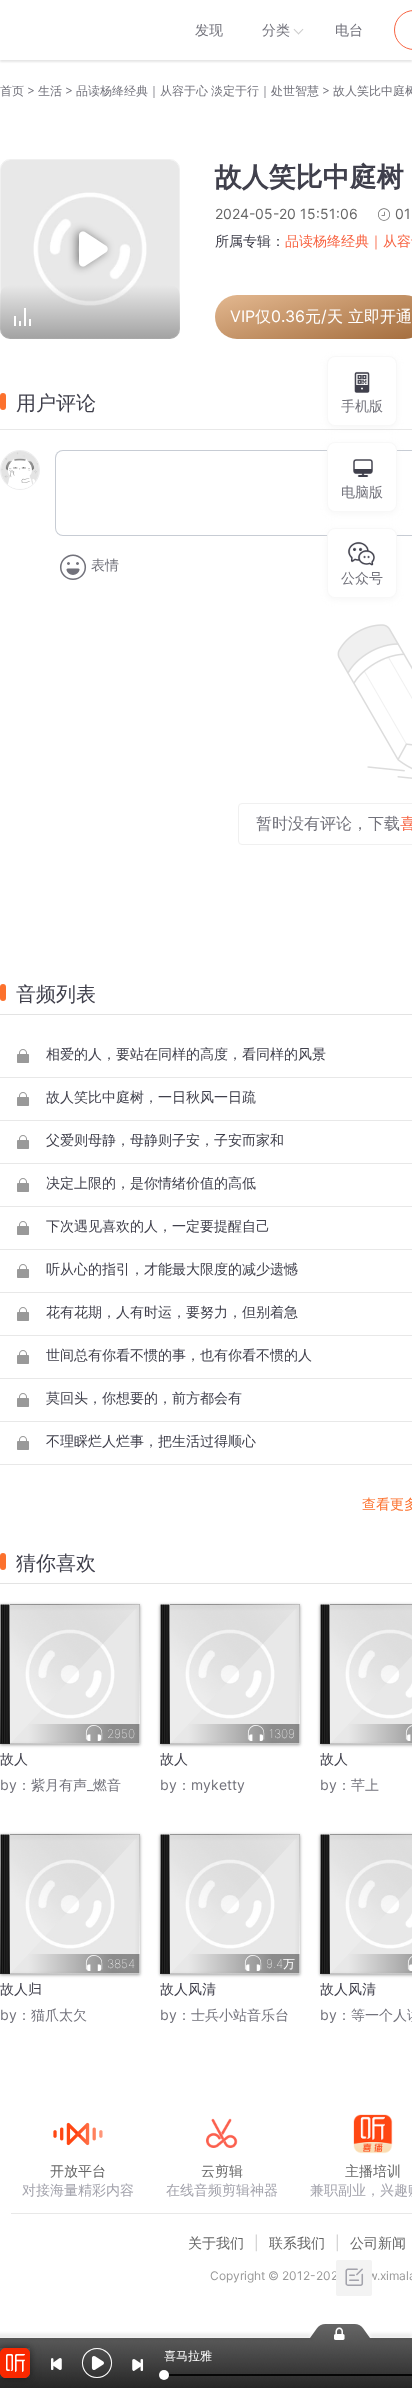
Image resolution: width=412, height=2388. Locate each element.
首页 (12, 90)
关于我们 (216, 2242)
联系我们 (297, 2242)
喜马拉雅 (77, 30)
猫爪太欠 (59, 2014)
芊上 (365, 1784)
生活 (50, 90)
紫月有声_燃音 (76, 1784)
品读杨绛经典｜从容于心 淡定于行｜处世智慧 (197, 90)
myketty (218, 1784)
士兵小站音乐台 (240, 2014)
